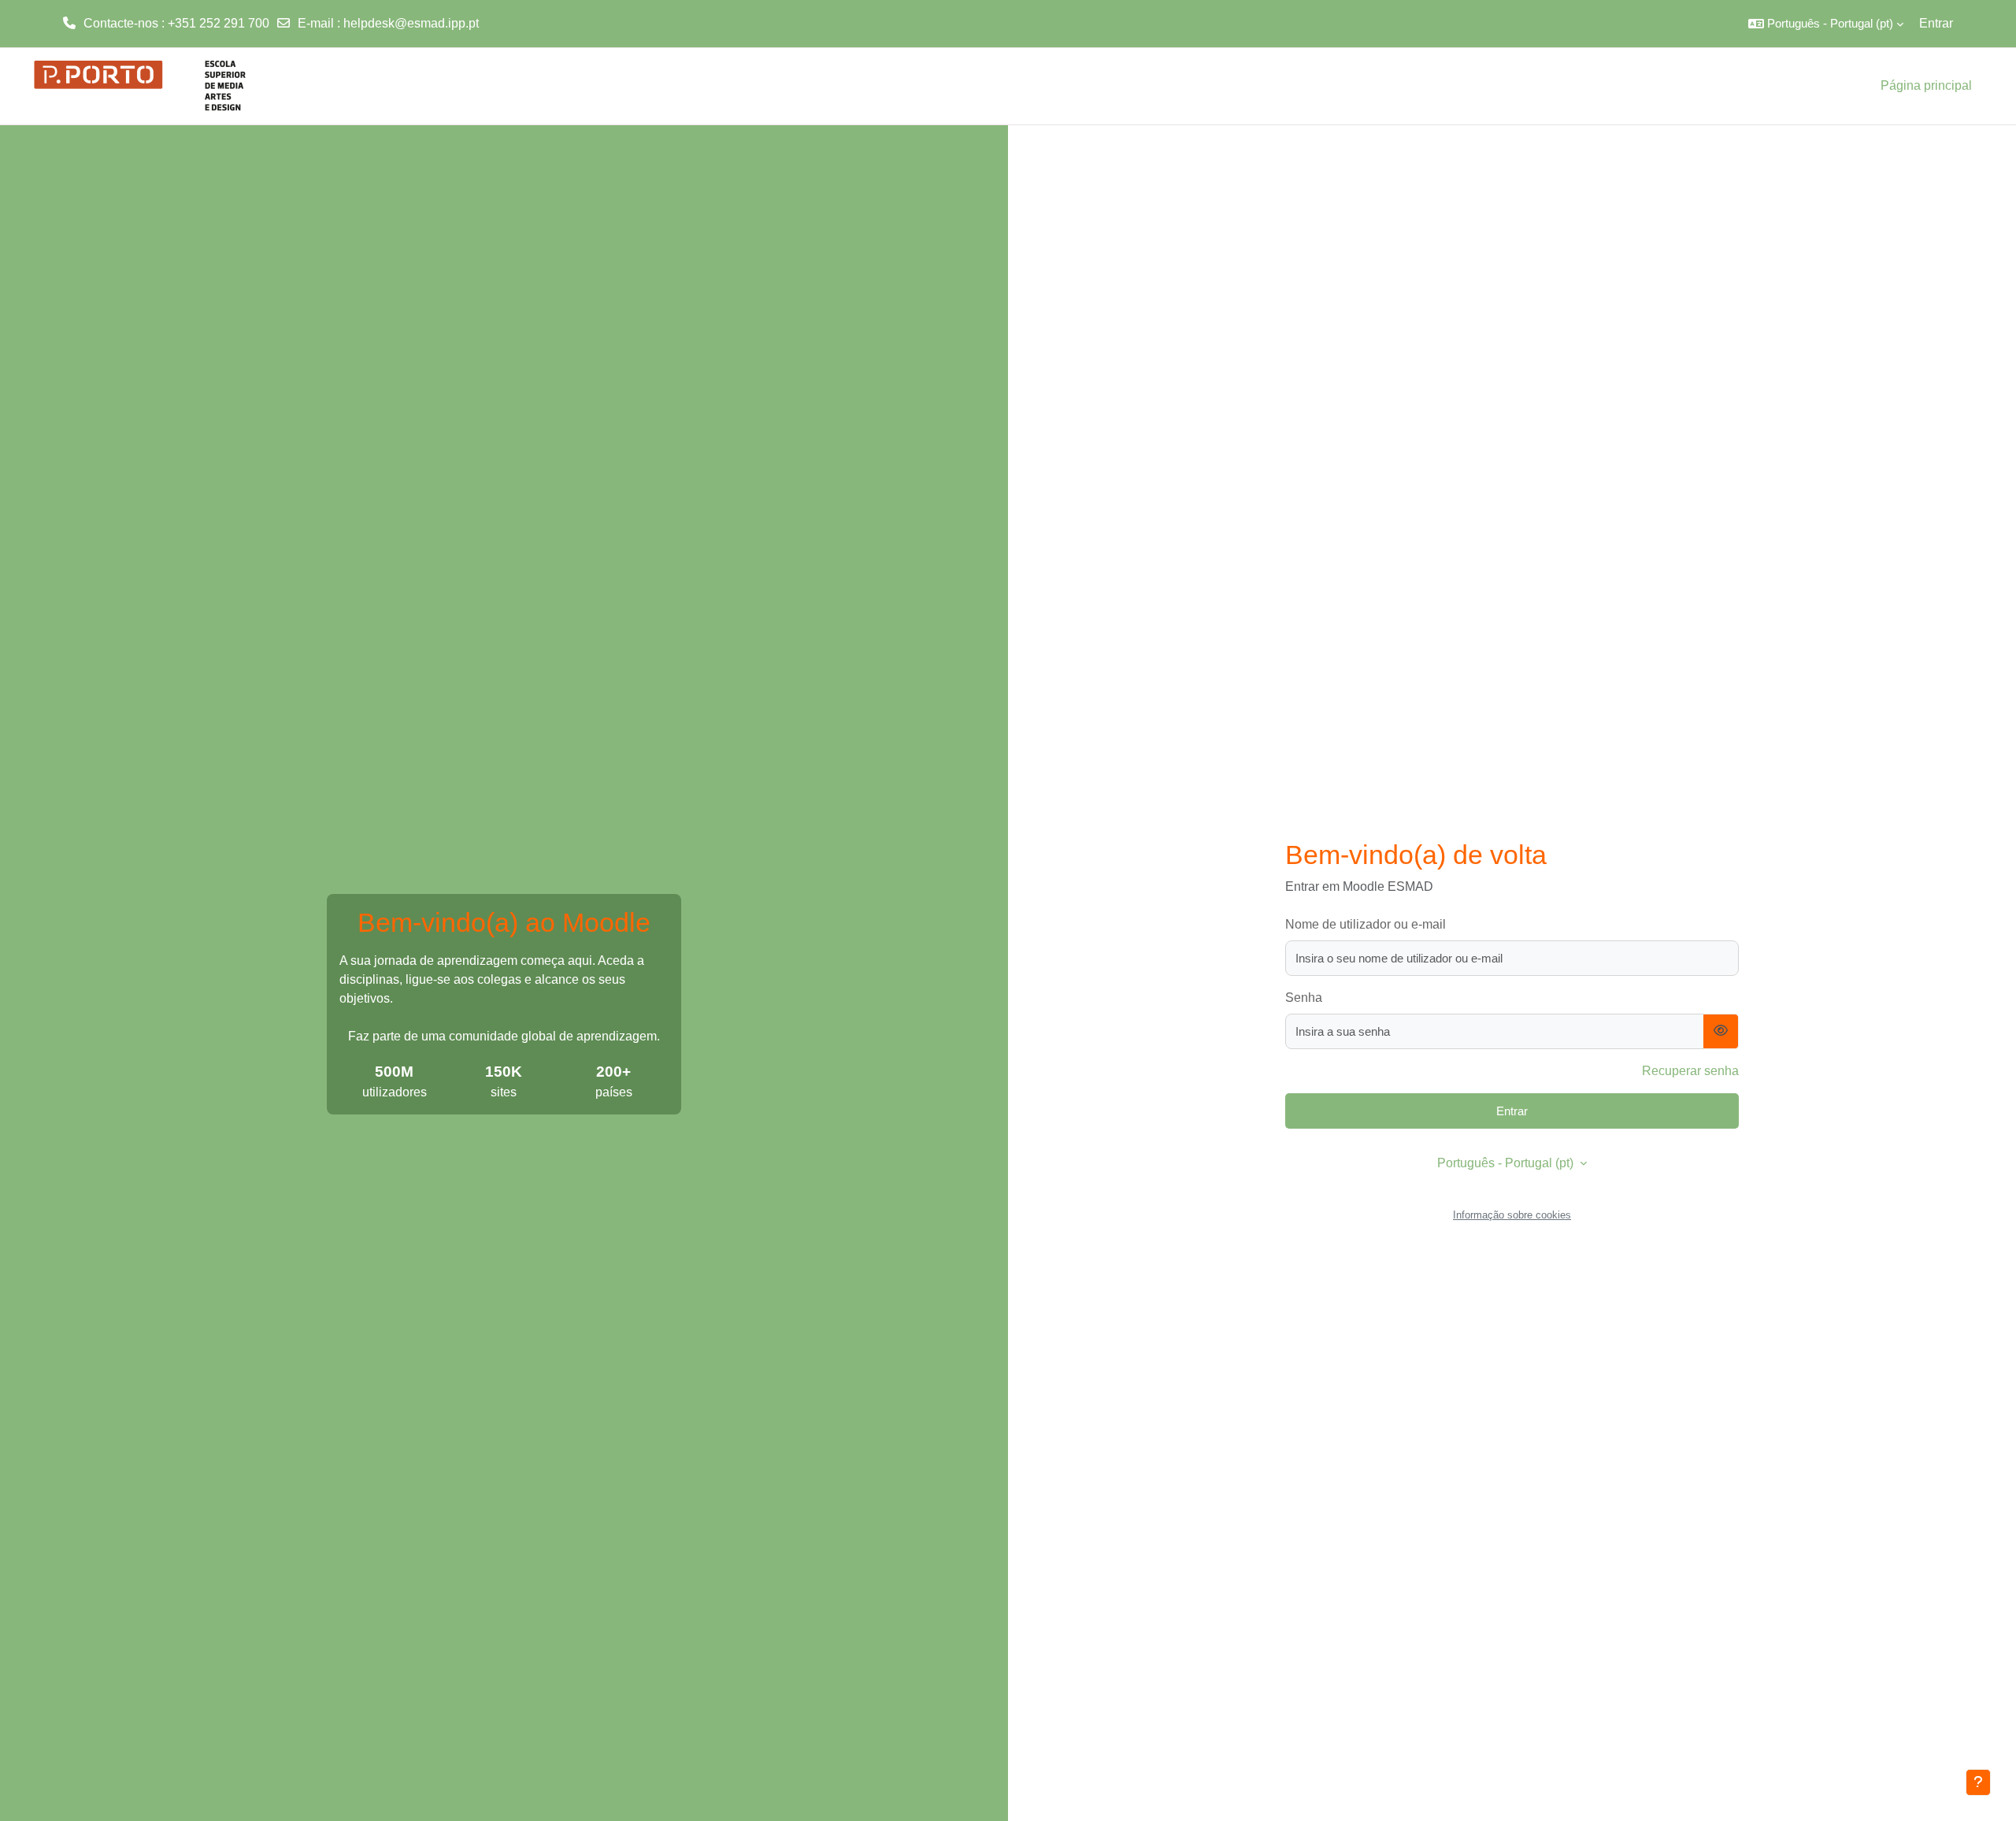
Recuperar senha (1690, 1071)
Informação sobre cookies (1512, 1215)
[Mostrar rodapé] (1978, 1782)
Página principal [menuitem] (1926, 85)
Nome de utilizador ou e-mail (1366, 924)
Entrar (1936, 23)
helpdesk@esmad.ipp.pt (411, 23)
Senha (1304, 998)
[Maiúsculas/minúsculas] (1721, 1031)
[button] (1826, 24)
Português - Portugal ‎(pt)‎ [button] (1507, 1163)
